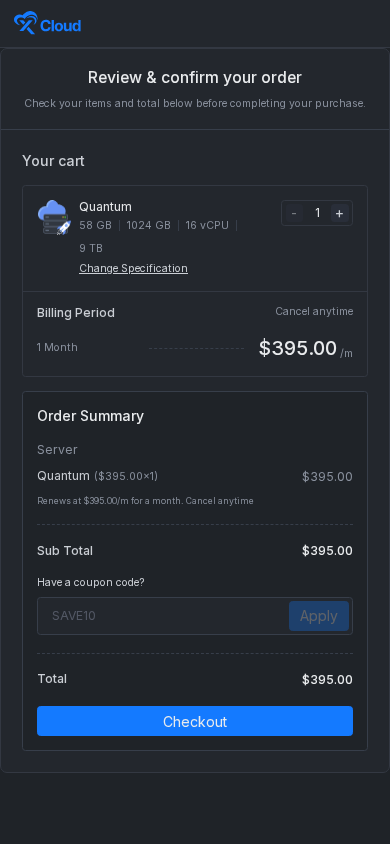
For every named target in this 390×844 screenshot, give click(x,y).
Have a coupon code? (91, 583)
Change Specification (133, 269)
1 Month (57, 348)
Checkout (195, 721)
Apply (319, 615)
